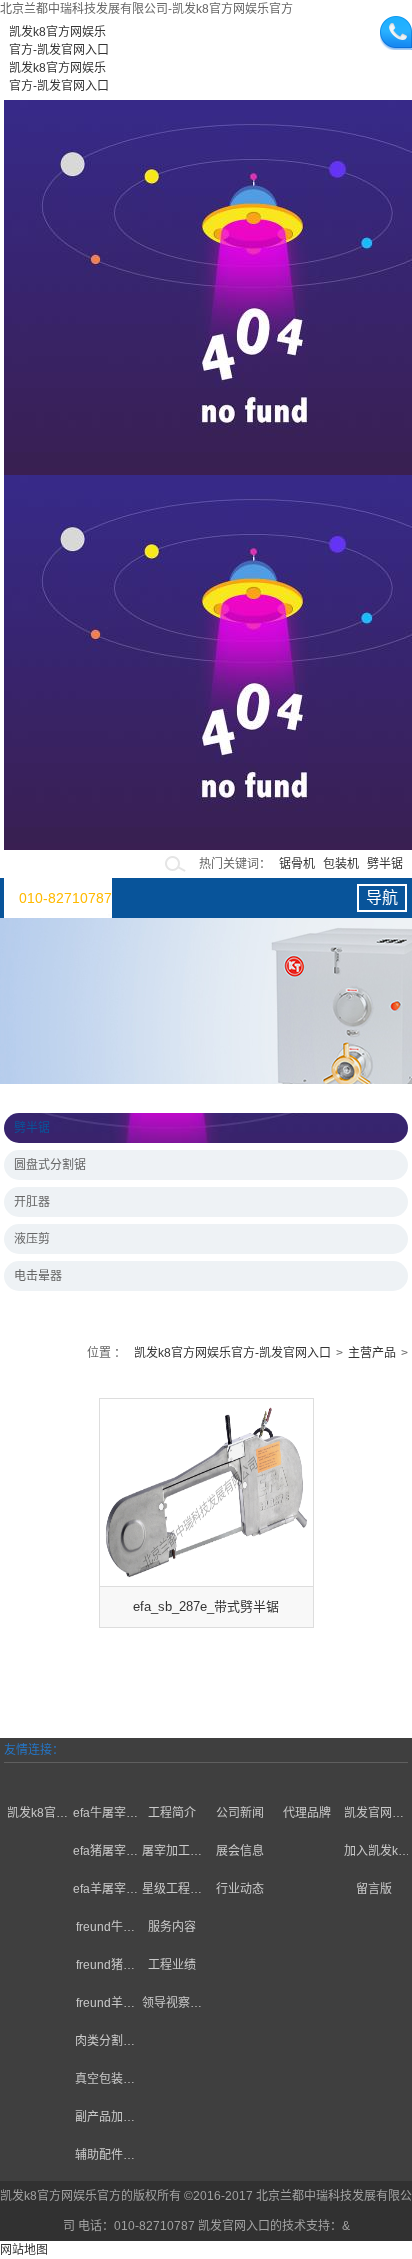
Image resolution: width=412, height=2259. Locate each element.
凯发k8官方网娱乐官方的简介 (37, 1815)
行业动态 (240, 1889)
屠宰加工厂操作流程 (172, 1853)
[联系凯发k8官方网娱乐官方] (374, 1775)
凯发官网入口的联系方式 (374, 1815)
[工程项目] (172, 1775)
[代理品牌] (306, 1775)
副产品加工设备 (105, 2119)
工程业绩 (172, 1965)
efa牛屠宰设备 (105, 1815)
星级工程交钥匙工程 (172, 1891)
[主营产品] (104, 1775)
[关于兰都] (37, 1775)
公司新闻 (240, 1813)
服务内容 (172, 1927)
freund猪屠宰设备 (105, 1967)
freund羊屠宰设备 (105, 2005)
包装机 (341, 864)
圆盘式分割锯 (50, 1165)
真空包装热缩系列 (105, 2081)
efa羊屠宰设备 (105, 1891)
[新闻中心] (239, 1775)
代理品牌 (307, 1813)
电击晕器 (38, 1276)
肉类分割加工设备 (105, 2043)
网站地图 (24, 2250)
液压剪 (32, 1239)
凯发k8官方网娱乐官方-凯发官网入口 (232, 1353)
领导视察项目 (172, 2005)
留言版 (374, 1889)
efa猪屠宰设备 (105, 1853)
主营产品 (372, 1353)
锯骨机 (297, 864)
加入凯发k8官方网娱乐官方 (374, 1853)
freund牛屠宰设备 (105, 1929)
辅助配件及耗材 (105, 2157)
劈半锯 (385, 864)
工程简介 (172, 1813)
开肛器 (32, 1202)
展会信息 (240, 1851)
